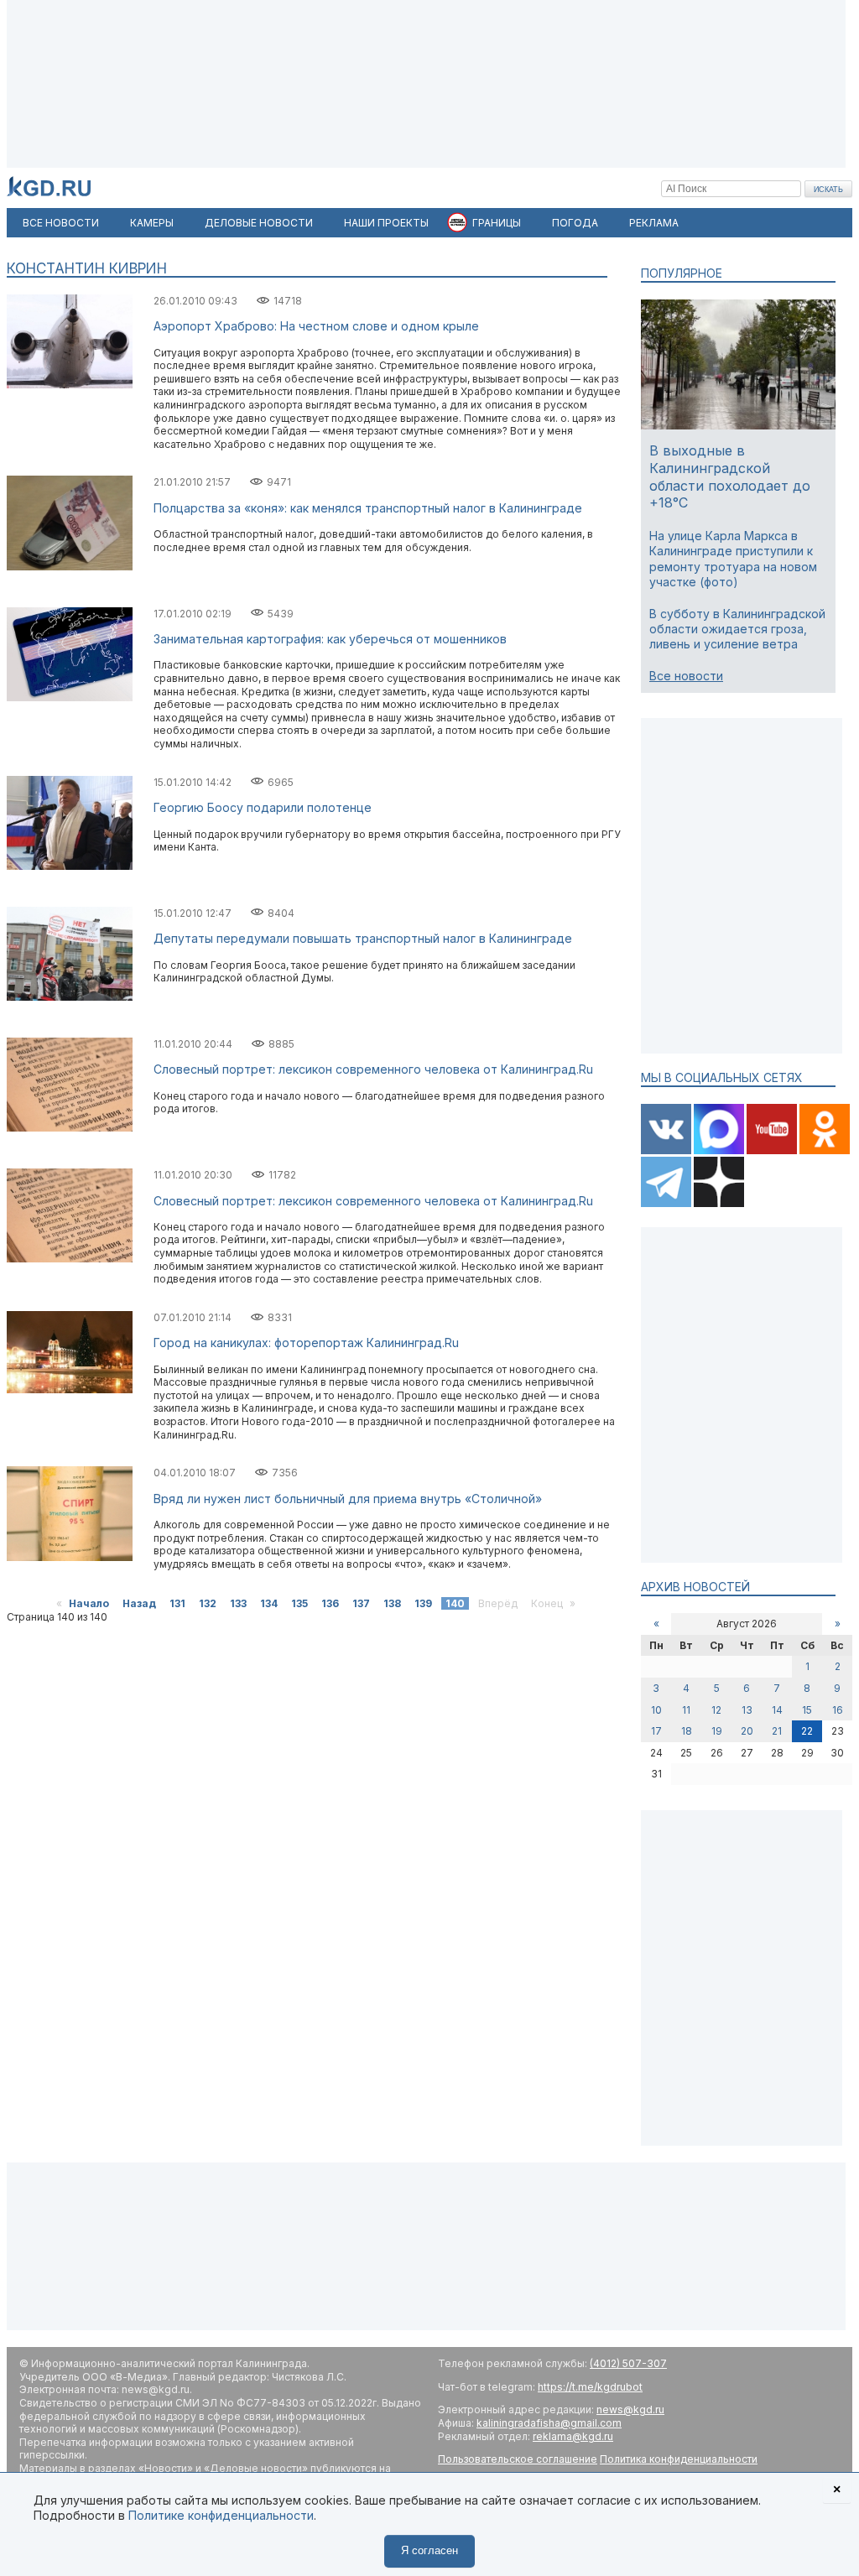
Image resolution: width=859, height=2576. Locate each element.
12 (716, 1710)
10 (656, 1710)
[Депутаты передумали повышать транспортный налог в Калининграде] (70, 997)
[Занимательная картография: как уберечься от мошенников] (70, 697)
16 (838, 1710)
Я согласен (429, 2550)
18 (687, 1731)
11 (686, 1710)
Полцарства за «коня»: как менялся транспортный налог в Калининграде (368, 508)
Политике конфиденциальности (221, 2515)
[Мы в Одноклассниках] (825, 1150)
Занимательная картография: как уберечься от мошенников (330, 639)
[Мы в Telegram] (667, 1203)
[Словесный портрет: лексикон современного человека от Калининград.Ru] (70, 1128)
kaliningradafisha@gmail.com (549, 2423)
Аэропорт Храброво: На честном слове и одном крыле (316, 326)
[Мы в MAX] (720, 1150)
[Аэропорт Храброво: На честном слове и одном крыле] (70, 385)
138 (392, 1603)
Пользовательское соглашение (518, 2459)
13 (747, 1710)
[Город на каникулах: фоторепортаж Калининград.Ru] (70, 1389)
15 (807, 1710)
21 (777, 1731)
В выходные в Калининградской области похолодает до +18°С (730, 476)
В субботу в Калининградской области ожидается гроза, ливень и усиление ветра (737, 629)
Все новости (686, 676)
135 (299, 1603)
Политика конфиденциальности (679, 2459)
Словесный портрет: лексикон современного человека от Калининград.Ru (373, 1069)
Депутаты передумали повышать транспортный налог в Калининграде (363, 938)
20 (747, 1731)
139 (423, 1603)
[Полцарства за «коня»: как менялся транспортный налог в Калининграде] (70, 567)
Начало (89, 1603)
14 (777, 1710)
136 (330, 1603)
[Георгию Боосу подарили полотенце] (70, 866)
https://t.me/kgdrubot (590, 2387)
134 (269, 1603)
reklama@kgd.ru (573, 2436)
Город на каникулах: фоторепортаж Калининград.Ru (306, 1343)
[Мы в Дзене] (719, 1203)
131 (177, 1603)
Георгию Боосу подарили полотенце (263, 807)
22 (807, 1731)
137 (361, 1603)
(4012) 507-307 (628, 2363)
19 (717, 1731)
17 (656, 1731)
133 (238, 1603)
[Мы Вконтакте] (667, 1150)
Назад (139, 1603)
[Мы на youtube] (773, 1150)
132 (208, 1603)
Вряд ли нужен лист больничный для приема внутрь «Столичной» (348, 1499)
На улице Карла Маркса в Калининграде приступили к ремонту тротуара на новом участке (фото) (733, 559)
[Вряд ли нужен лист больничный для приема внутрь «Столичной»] (70, 1557)
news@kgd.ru (630, 2409)
